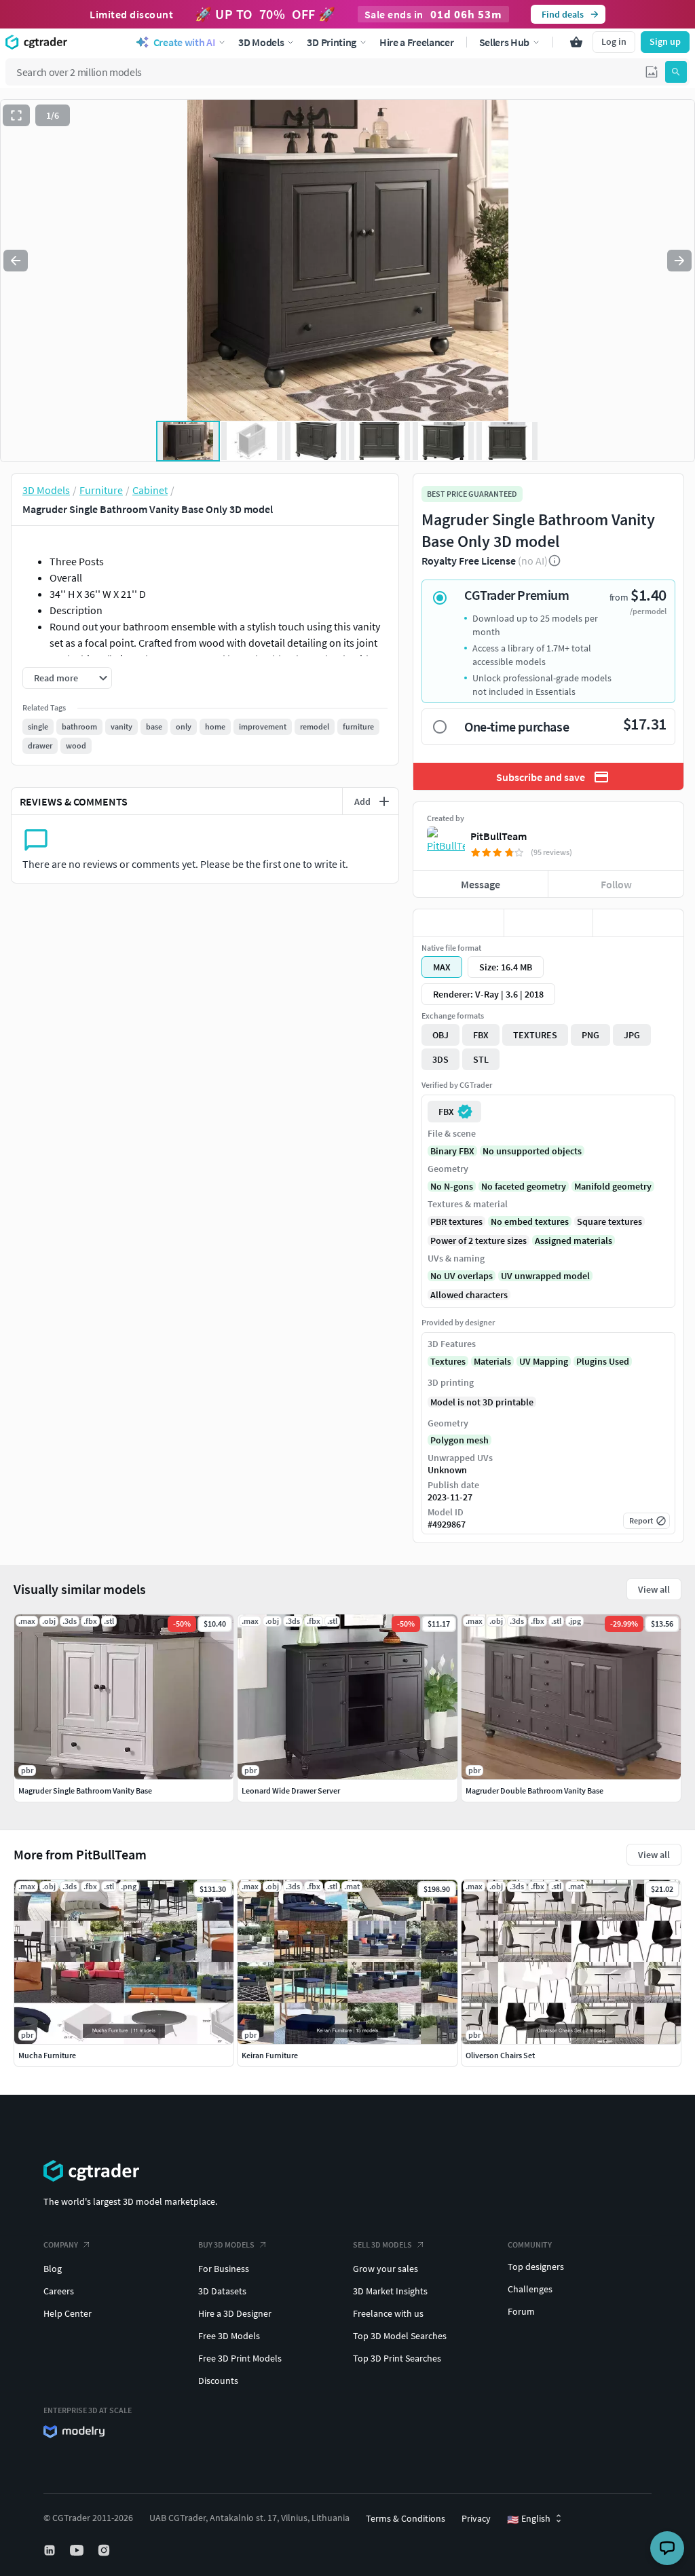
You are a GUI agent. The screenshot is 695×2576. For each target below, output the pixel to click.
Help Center (68, 2313)
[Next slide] (679, 261)
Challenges (530, 2289)
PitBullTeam (499, 836)
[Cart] (576, 42)
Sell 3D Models (382, 2244)
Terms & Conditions (406, 2518)
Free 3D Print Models (240, 2358)
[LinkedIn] (51, 2550)
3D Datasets (222, 2291)
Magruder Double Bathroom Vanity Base (534, 1791)
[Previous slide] (16, 261)
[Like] (458, 923)
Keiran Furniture (270, 2055)
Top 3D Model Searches (400, 2336)
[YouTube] (78, 2550)
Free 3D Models (229, 2336)
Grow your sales (386, 2269)
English (529, 2519)
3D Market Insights (390, 2291)
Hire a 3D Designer (235, 2313)
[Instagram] (105, 2550)
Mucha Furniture (47, 2055)
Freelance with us (388, 2313)
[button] (652, 72)
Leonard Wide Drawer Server (291, 1791)
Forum (521, 2311)
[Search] (676, 72)
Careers (59, 2291)
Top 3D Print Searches (397, 2358)
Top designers (536, 2267)
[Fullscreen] (16, 115)
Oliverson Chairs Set (500, 2055)
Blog (53, 2269)
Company (61, 2244)
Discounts (218, 2381)
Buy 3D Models (226, 2244)
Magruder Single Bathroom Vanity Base (85, 1791)
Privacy (476, 2518)
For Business (224, 2269)
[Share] (638, 923)
